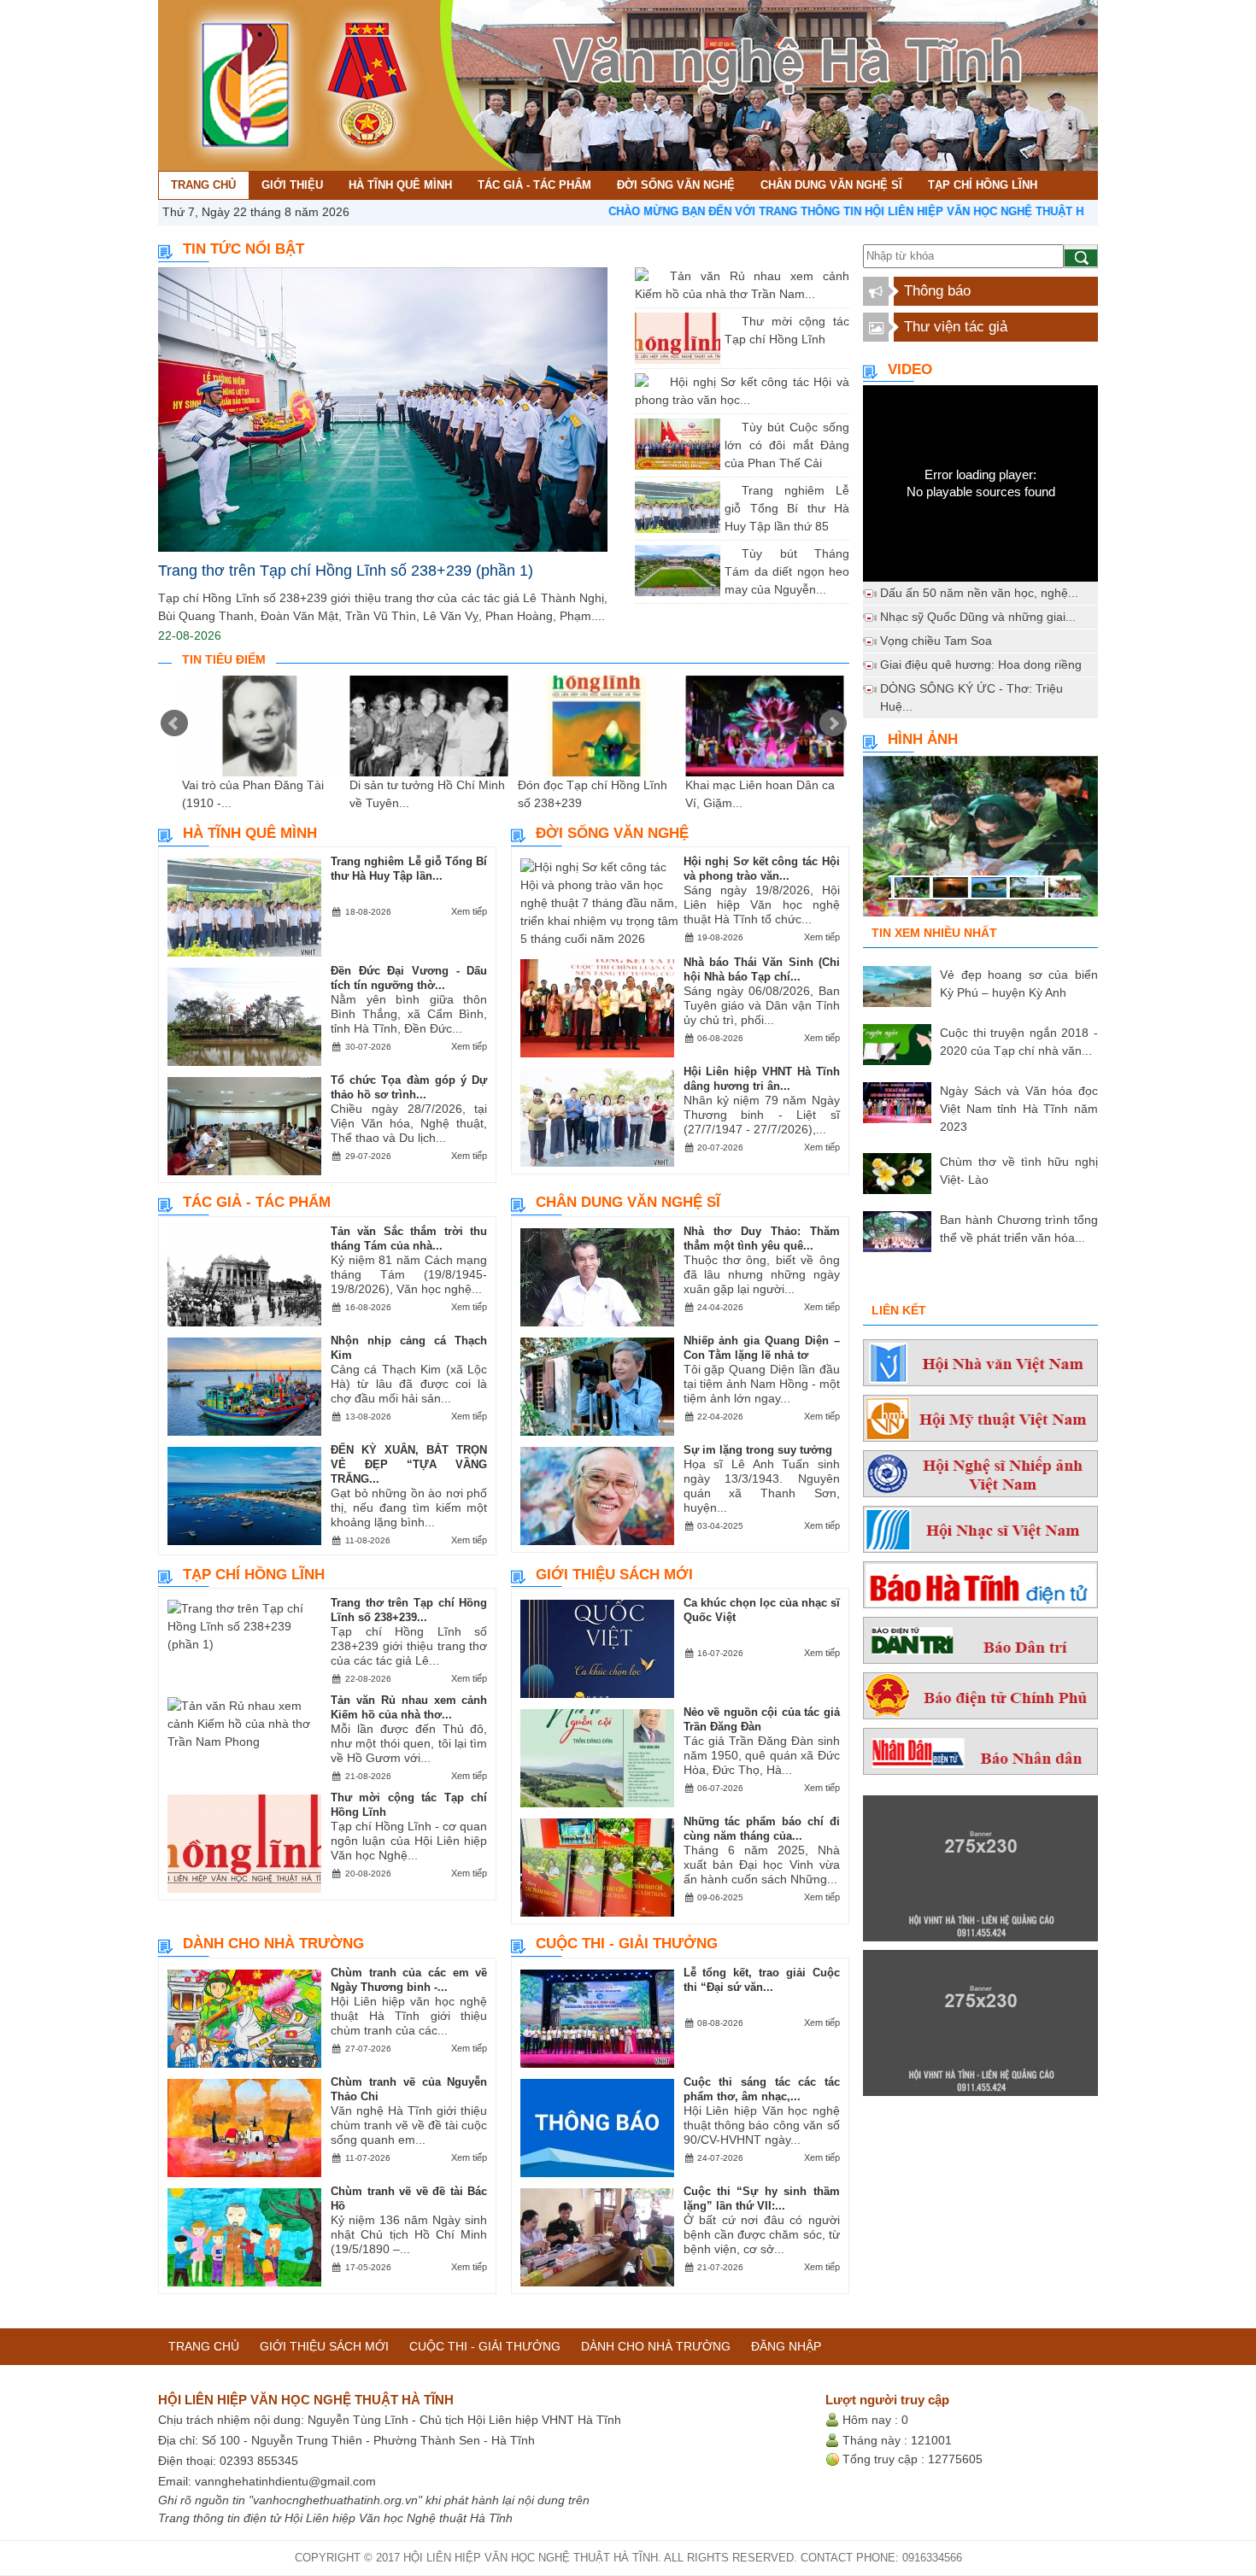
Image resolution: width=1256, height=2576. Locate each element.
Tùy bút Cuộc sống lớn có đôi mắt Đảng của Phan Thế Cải (787, 445)
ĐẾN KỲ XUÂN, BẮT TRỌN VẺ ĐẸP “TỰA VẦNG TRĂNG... (409, 1464)
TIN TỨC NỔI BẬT (244, 249)
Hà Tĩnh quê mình (250, 833)
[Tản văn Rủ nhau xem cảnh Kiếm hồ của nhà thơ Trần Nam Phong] (657, 276)
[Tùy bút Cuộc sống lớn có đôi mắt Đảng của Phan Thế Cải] (729, 427)
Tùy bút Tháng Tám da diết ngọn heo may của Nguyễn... (787, 571)
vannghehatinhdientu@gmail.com (285, 2481)
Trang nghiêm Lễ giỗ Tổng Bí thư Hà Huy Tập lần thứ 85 (787, 508)
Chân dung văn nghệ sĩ (628, 1202)
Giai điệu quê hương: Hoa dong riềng (981, 664)
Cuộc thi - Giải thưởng (627, 1944)
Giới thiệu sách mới (614, 1575)
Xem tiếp (469, 911)
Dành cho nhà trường (273, 1944)
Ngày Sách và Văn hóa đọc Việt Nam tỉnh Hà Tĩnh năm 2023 (1019, 1109)
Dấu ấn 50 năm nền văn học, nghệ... (979, 593)
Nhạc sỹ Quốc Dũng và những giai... (978, 617)
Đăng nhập (786, 2346)
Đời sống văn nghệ (612, 833)
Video (910, 369)
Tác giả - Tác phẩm (257, 1202)
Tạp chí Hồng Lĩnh (254, 1575)
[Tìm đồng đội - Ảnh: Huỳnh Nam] (980, 841)
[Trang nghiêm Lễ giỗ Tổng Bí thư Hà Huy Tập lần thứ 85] (729, 490)
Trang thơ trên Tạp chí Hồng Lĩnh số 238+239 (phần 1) (346, 571)
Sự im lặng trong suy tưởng (758, 1450)
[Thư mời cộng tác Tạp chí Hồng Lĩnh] (729, 321)
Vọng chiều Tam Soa (936, 641)
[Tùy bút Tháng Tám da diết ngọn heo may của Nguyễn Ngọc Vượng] (729, 553)
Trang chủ (204, 2346)
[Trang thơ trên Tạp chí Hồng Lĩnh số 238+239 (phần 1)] (383, 410)
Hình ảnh (923, 739)
